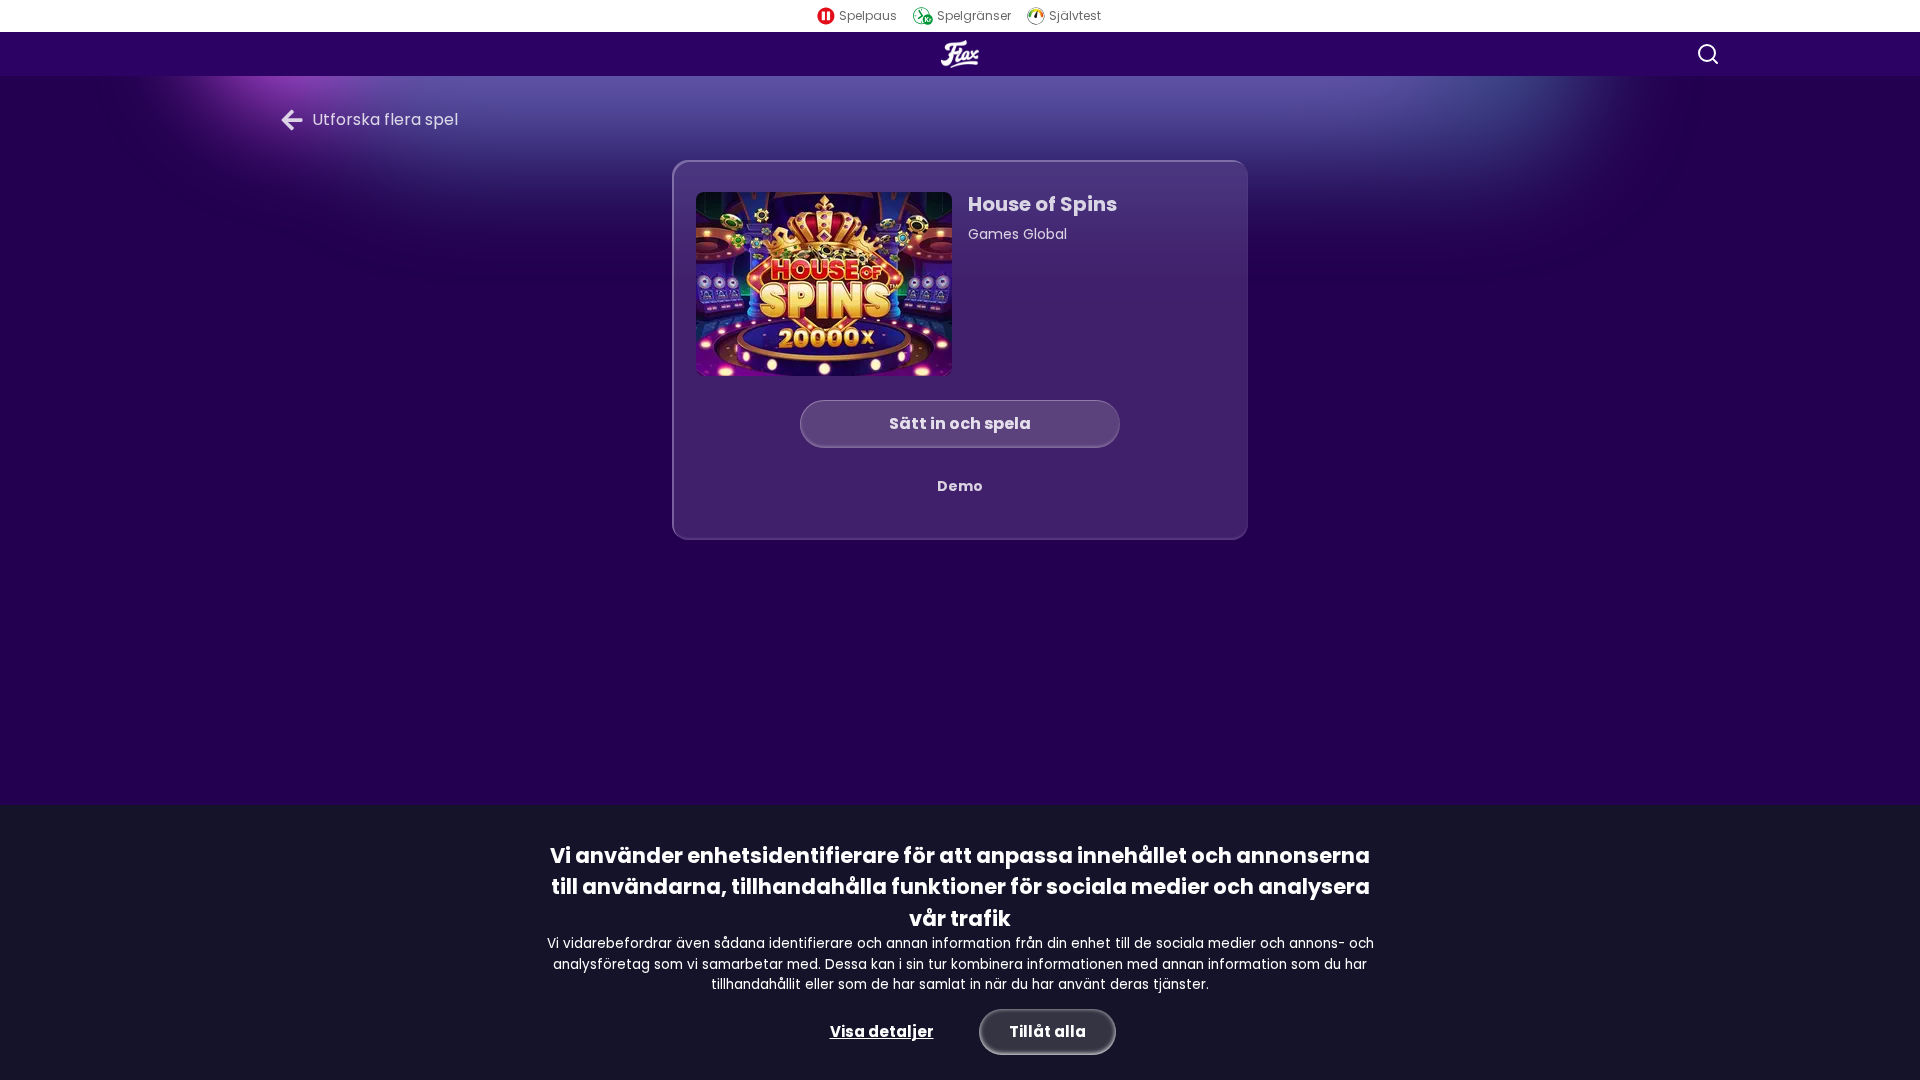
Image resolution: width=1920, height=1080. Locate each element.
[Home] (960, 54)
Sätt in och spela (960, 423)
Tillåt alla (1047, 1031)
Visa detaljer (882, 1031)
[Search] (1708, 54)
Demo (960, 486)
